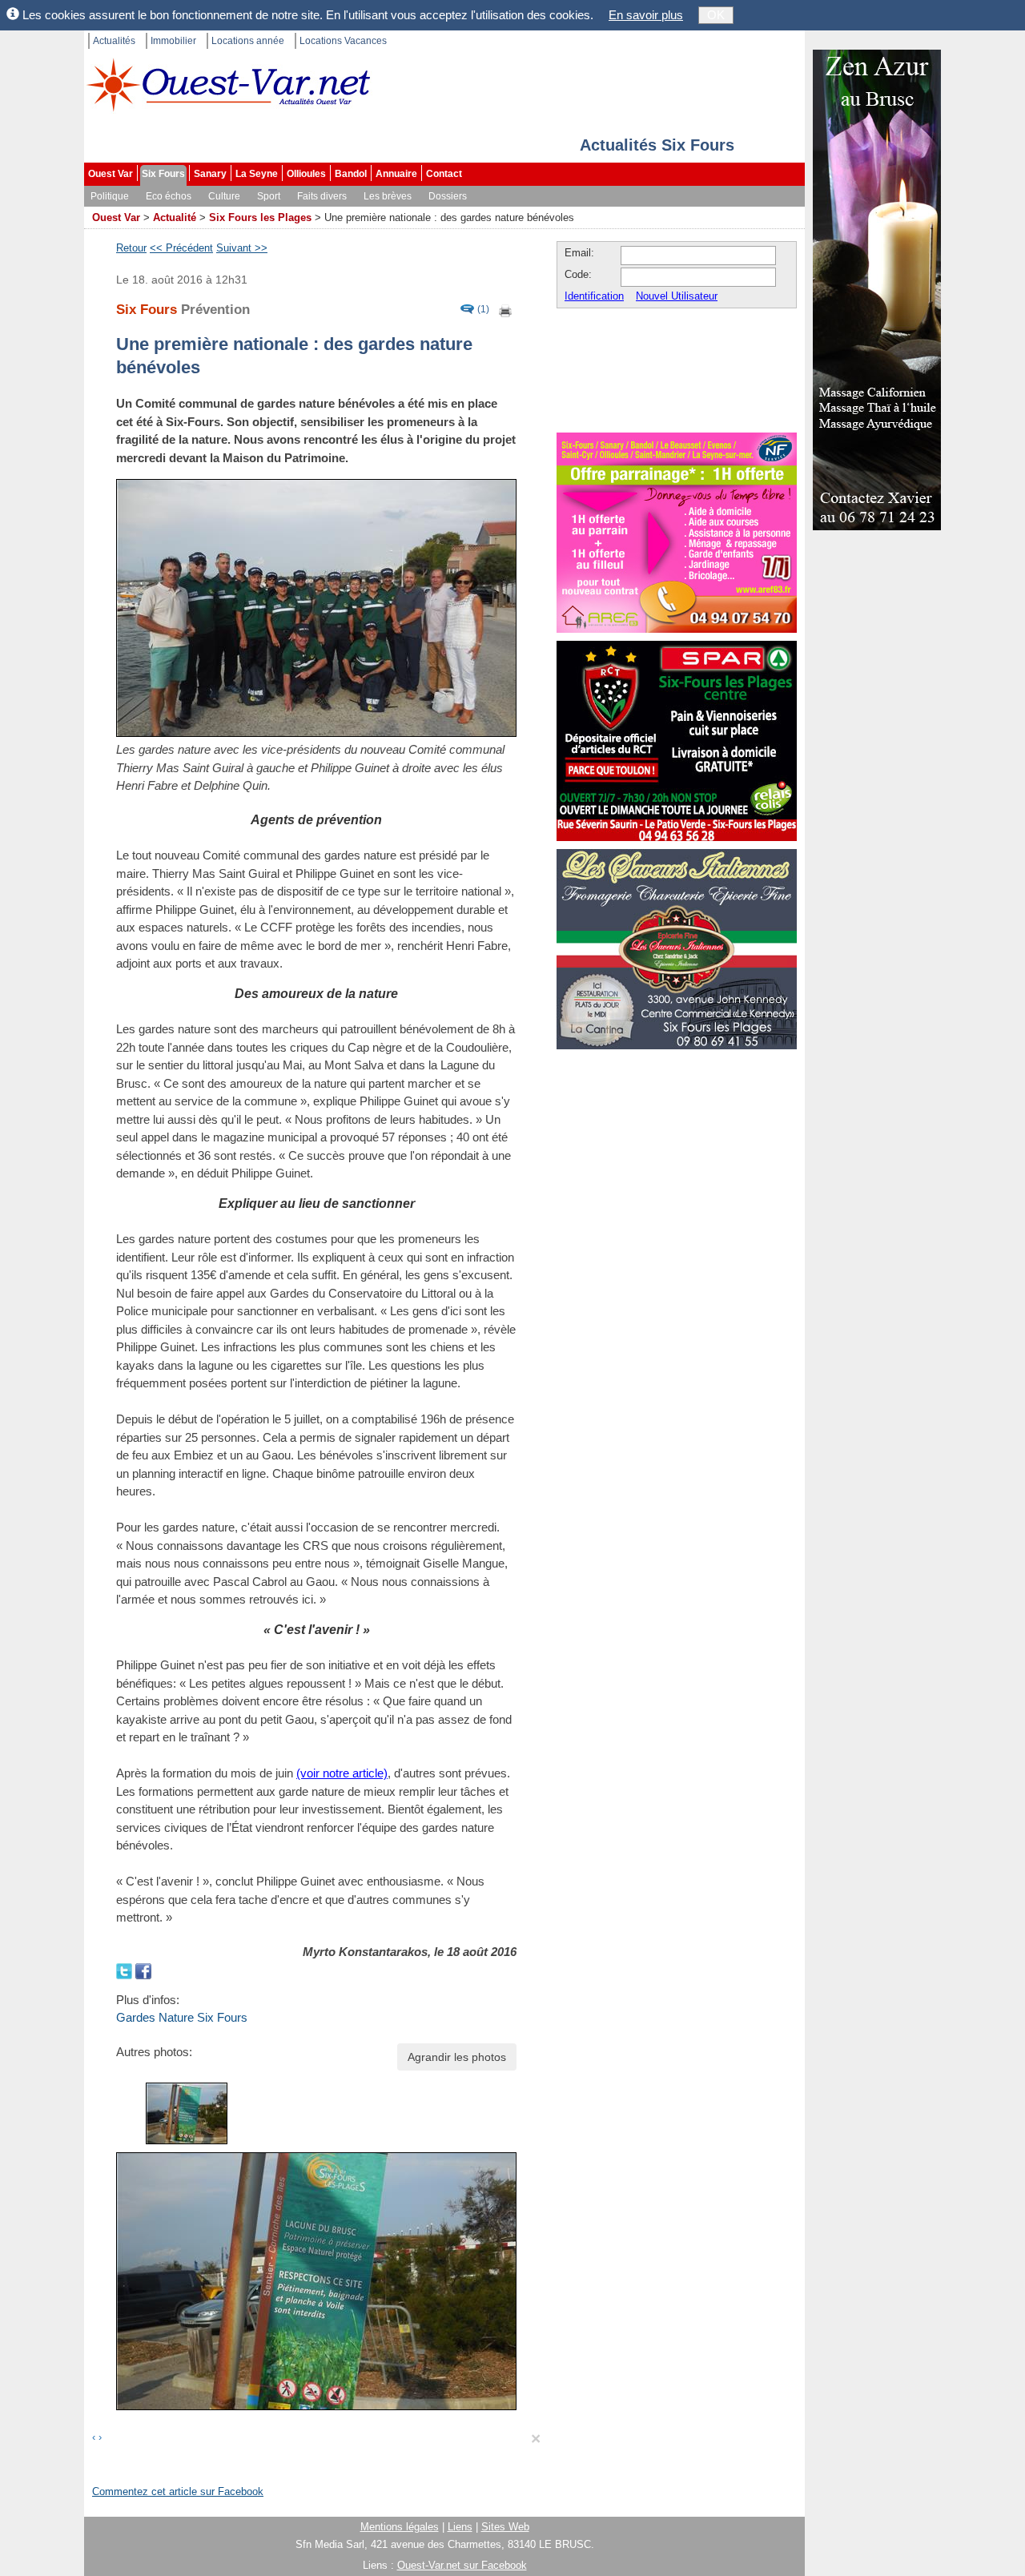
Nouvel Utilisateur (677, 296)
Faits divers (322, 196)
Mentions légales (400, 2527)
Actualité (175, 217)
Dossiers (448, 196)
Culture (224, 196)
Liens (460, 2527)
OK (716, 15)
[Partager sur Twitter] (126, 1969)
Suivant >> (242, 248)
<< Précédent (181, 248)
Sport (269, 196)
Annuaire (396, 174)
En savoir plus (646, 15)
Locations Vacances (343, 41)
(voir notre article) (342, 1773)
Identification (594, 296)
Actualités (114, 41)
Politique (110, 196)
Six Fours (163, 174)
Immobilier (173, 41)
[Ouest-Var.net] (228, 85)
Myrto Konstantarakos (365, 1952)
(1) (483, 310)
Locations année (248, 41)
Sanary (210, 174)
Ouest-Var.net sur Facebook (462, 2565)
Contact (444, 174)
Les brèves (388, 196)
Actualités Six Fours (657, 145)
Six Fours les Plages (260, 217)
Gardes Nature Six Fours (182, 2017)
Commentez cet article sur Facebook (178, 2491)
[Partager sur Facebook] (143, 1969)
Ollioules (306, 174)
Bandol (351, 174)
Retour (131, 248)
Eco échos (169, 196)
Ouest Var (111, 174)
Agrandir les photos (457, 2057)
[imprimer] (506, 310)
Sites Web (505, 2527)
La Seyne (257, 174)
